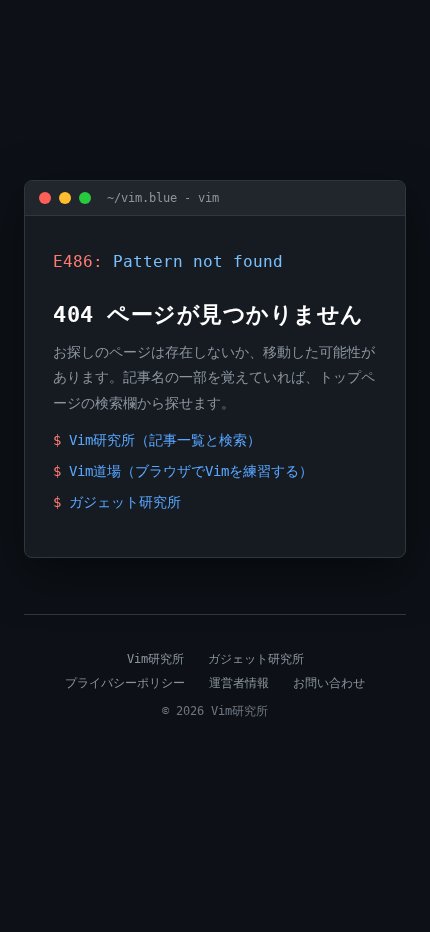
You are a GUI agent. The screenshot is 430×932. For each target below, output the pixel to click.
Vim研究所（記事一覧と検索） (165, 440)
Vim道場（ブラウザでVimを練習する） (191, 471)
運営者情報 (239, 683)
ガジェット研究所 (125, 502)
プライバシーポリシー (125, 683)
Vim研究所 (155, 659)
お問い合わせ (329, 683)
